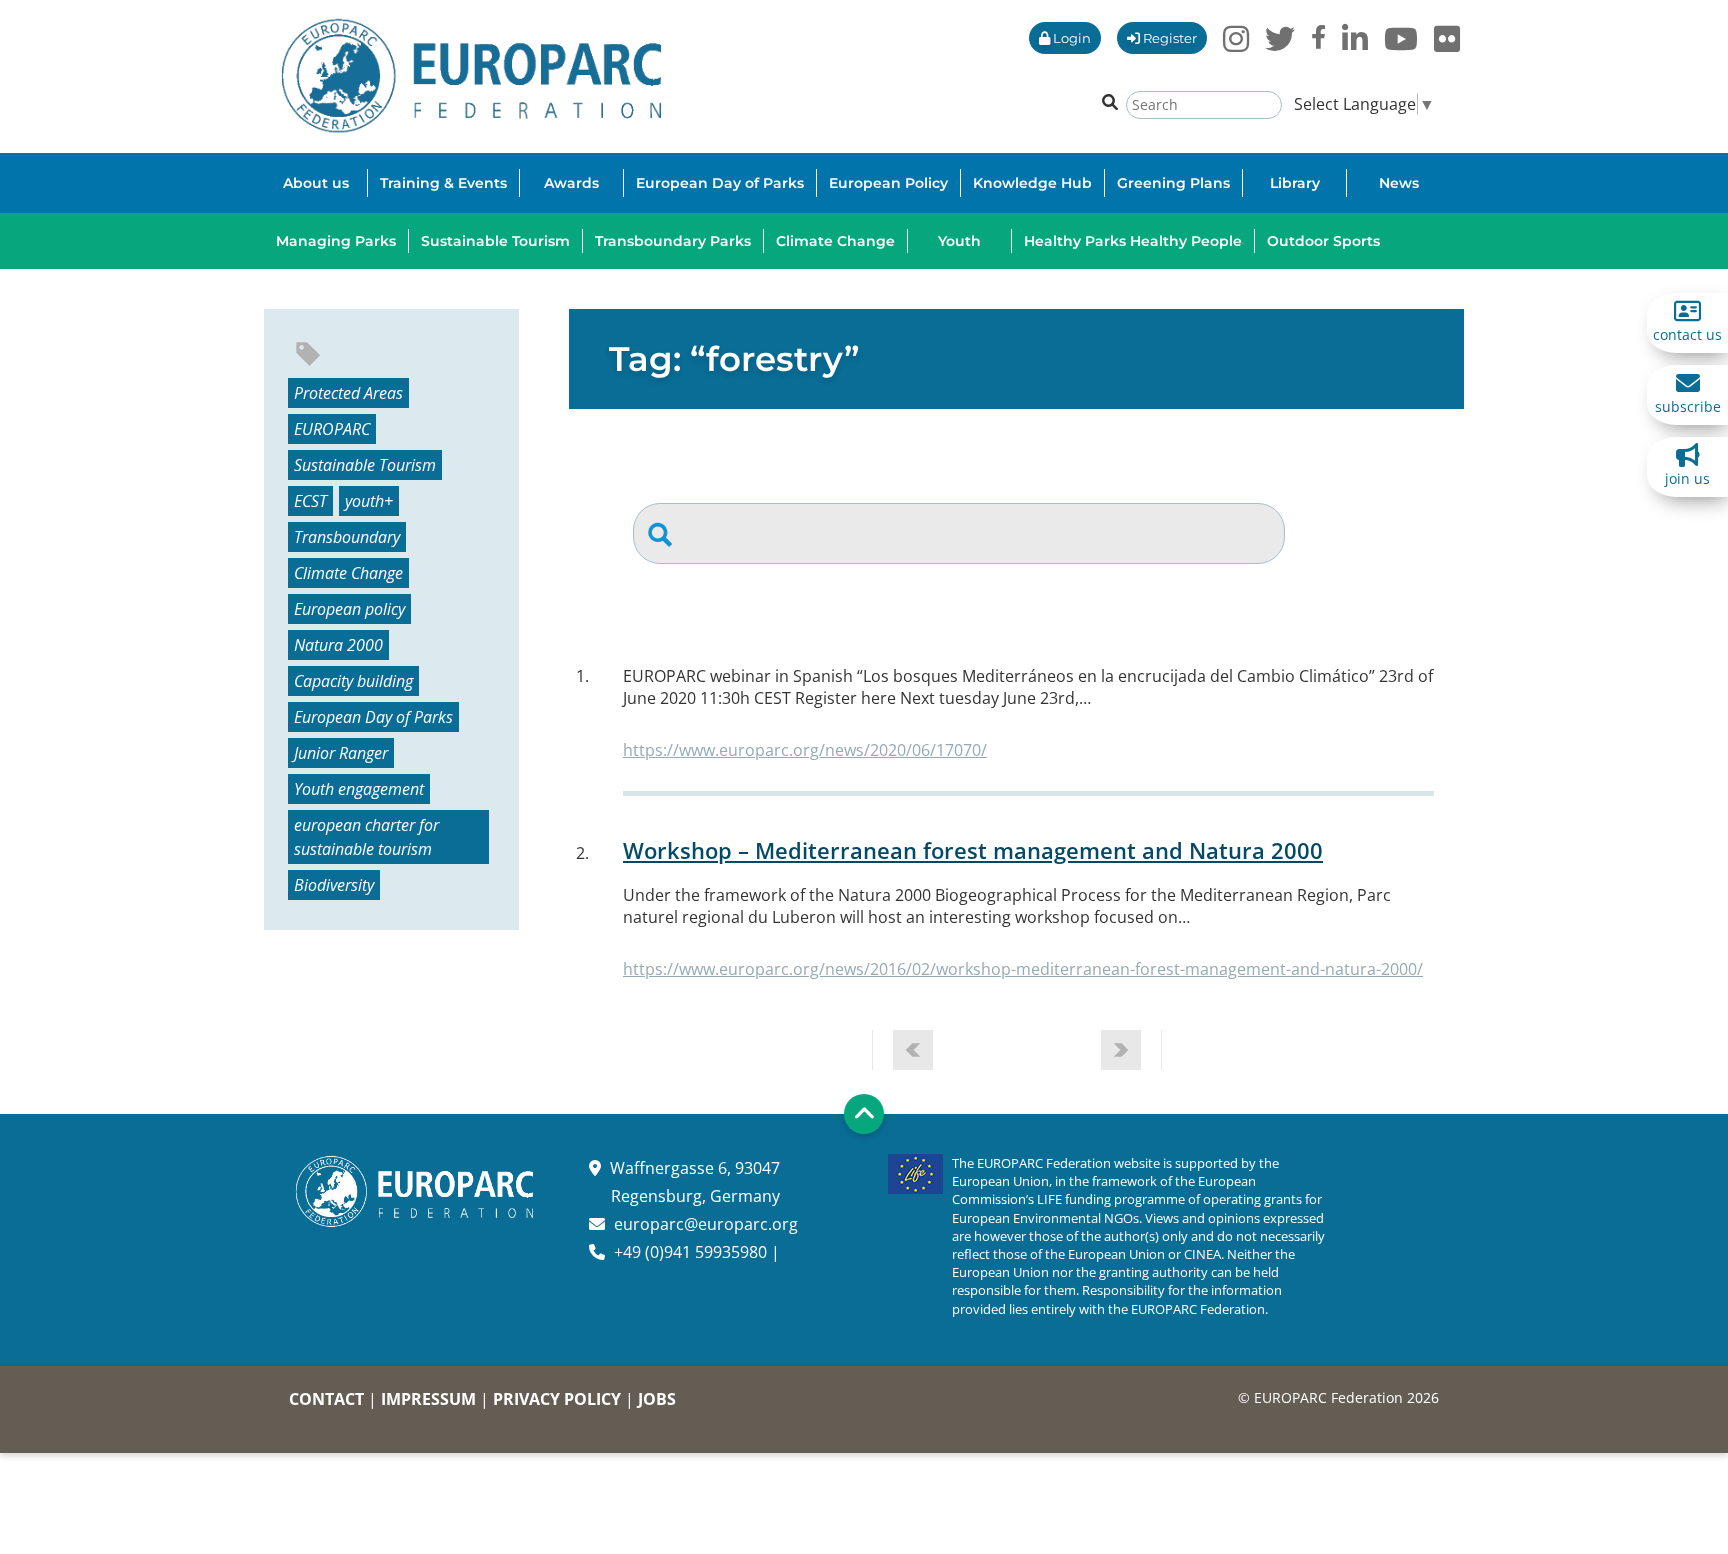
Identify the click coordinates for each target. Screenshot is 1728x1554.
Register (1168, 38)
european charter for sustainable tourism (366, 837)
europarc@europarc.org (706, 1224)
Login (1070, 38)
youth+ (369, 501)
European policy (349, 609)
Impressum (428, 1399)
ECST (310, 501)
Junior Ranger (341, 753)
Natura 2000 (338, 645)
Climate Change (348, 573)
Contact (326, 1399)
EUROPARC (332, 429)
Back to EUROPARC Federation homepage (471, 76)
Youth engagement (359, 789)
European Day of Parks (373, 717)
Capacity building (353, 681)
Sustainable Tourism (365, 465)
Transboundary (347, 537)
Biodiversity (334, 885)
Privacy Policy (557, 1399)
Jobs (657, 1399)
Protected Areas (348, 393)
